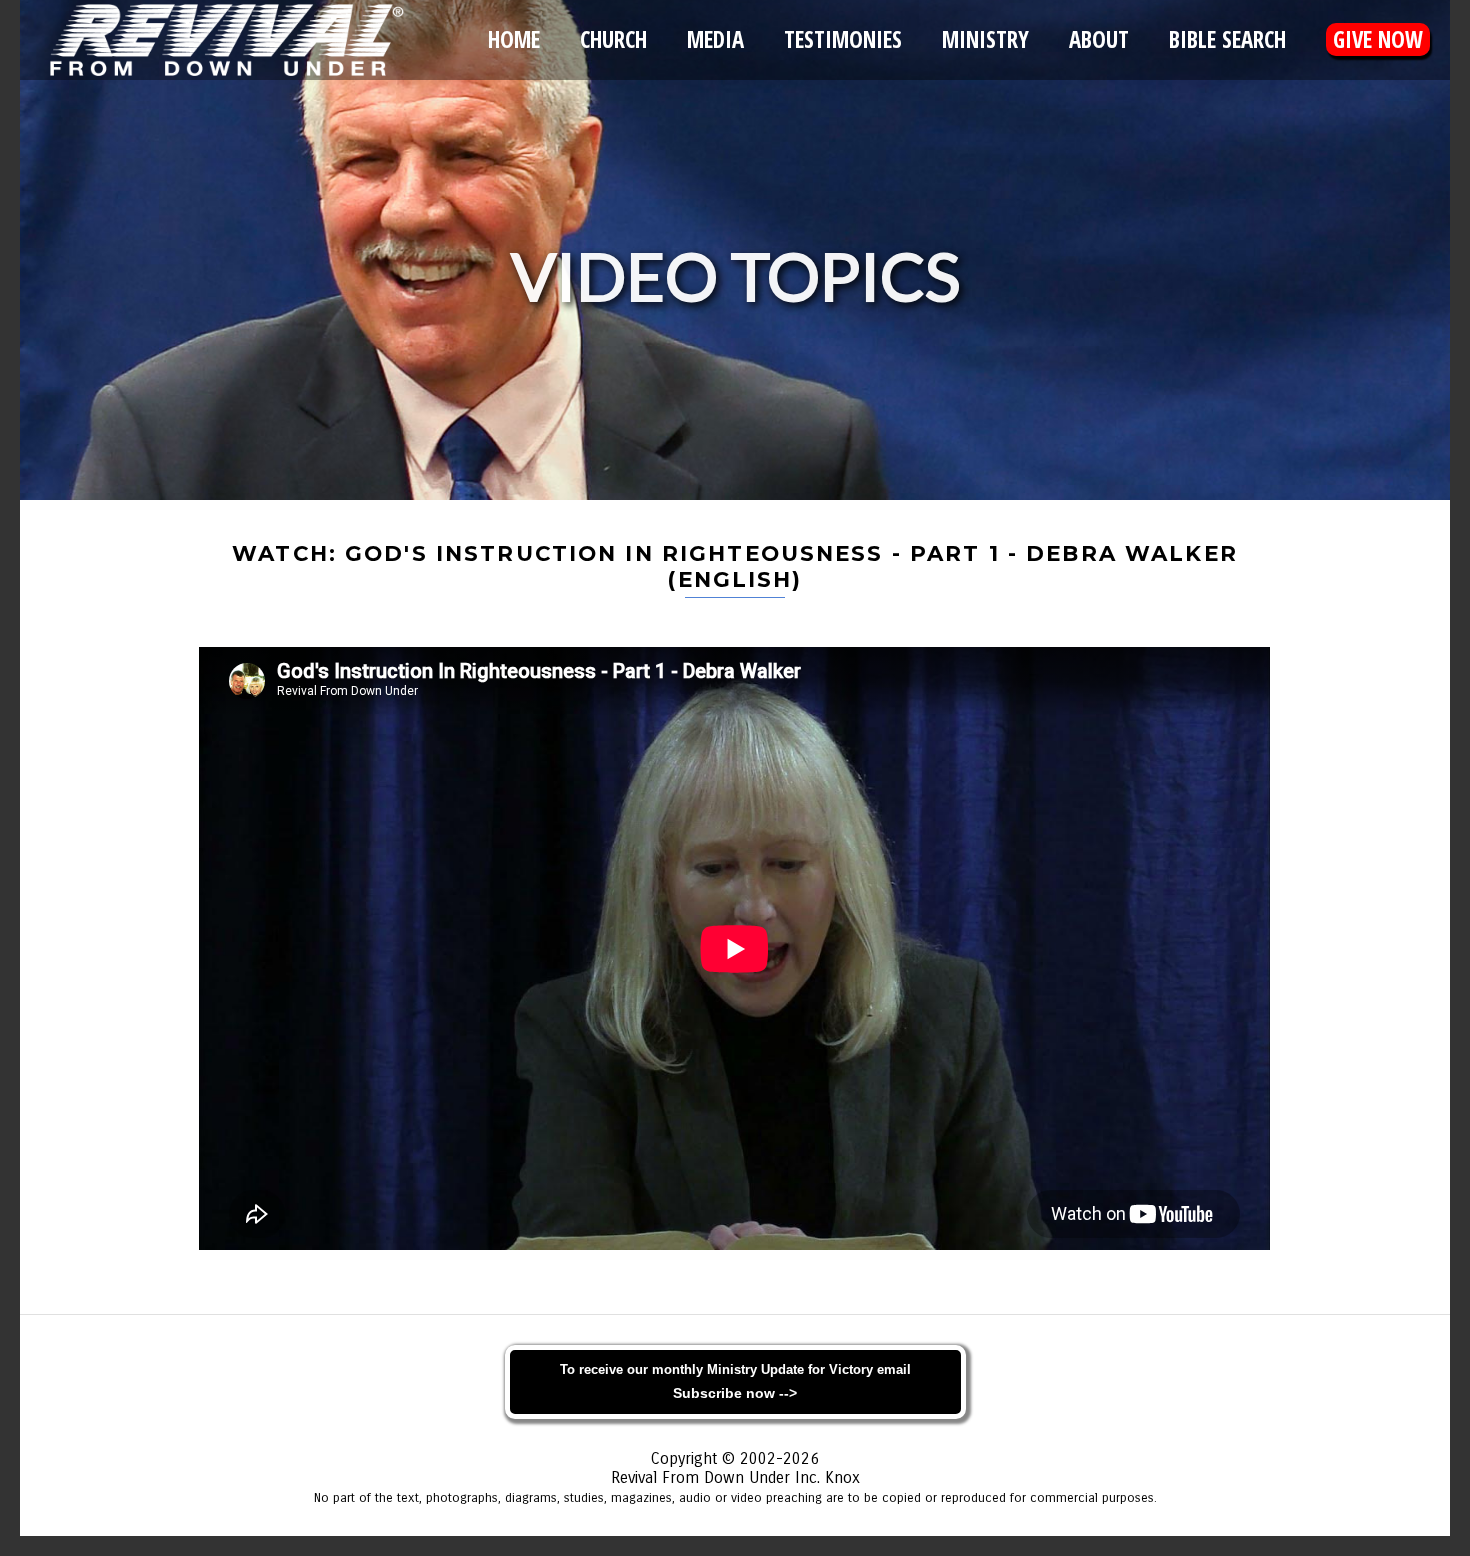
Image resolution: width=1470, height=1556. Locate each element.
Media (715, 39)
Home (514, 39)
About (1099, 39)
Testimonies (843, 39)
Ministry (985, 39)
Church (613, 39)
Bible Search (1227, 39)
